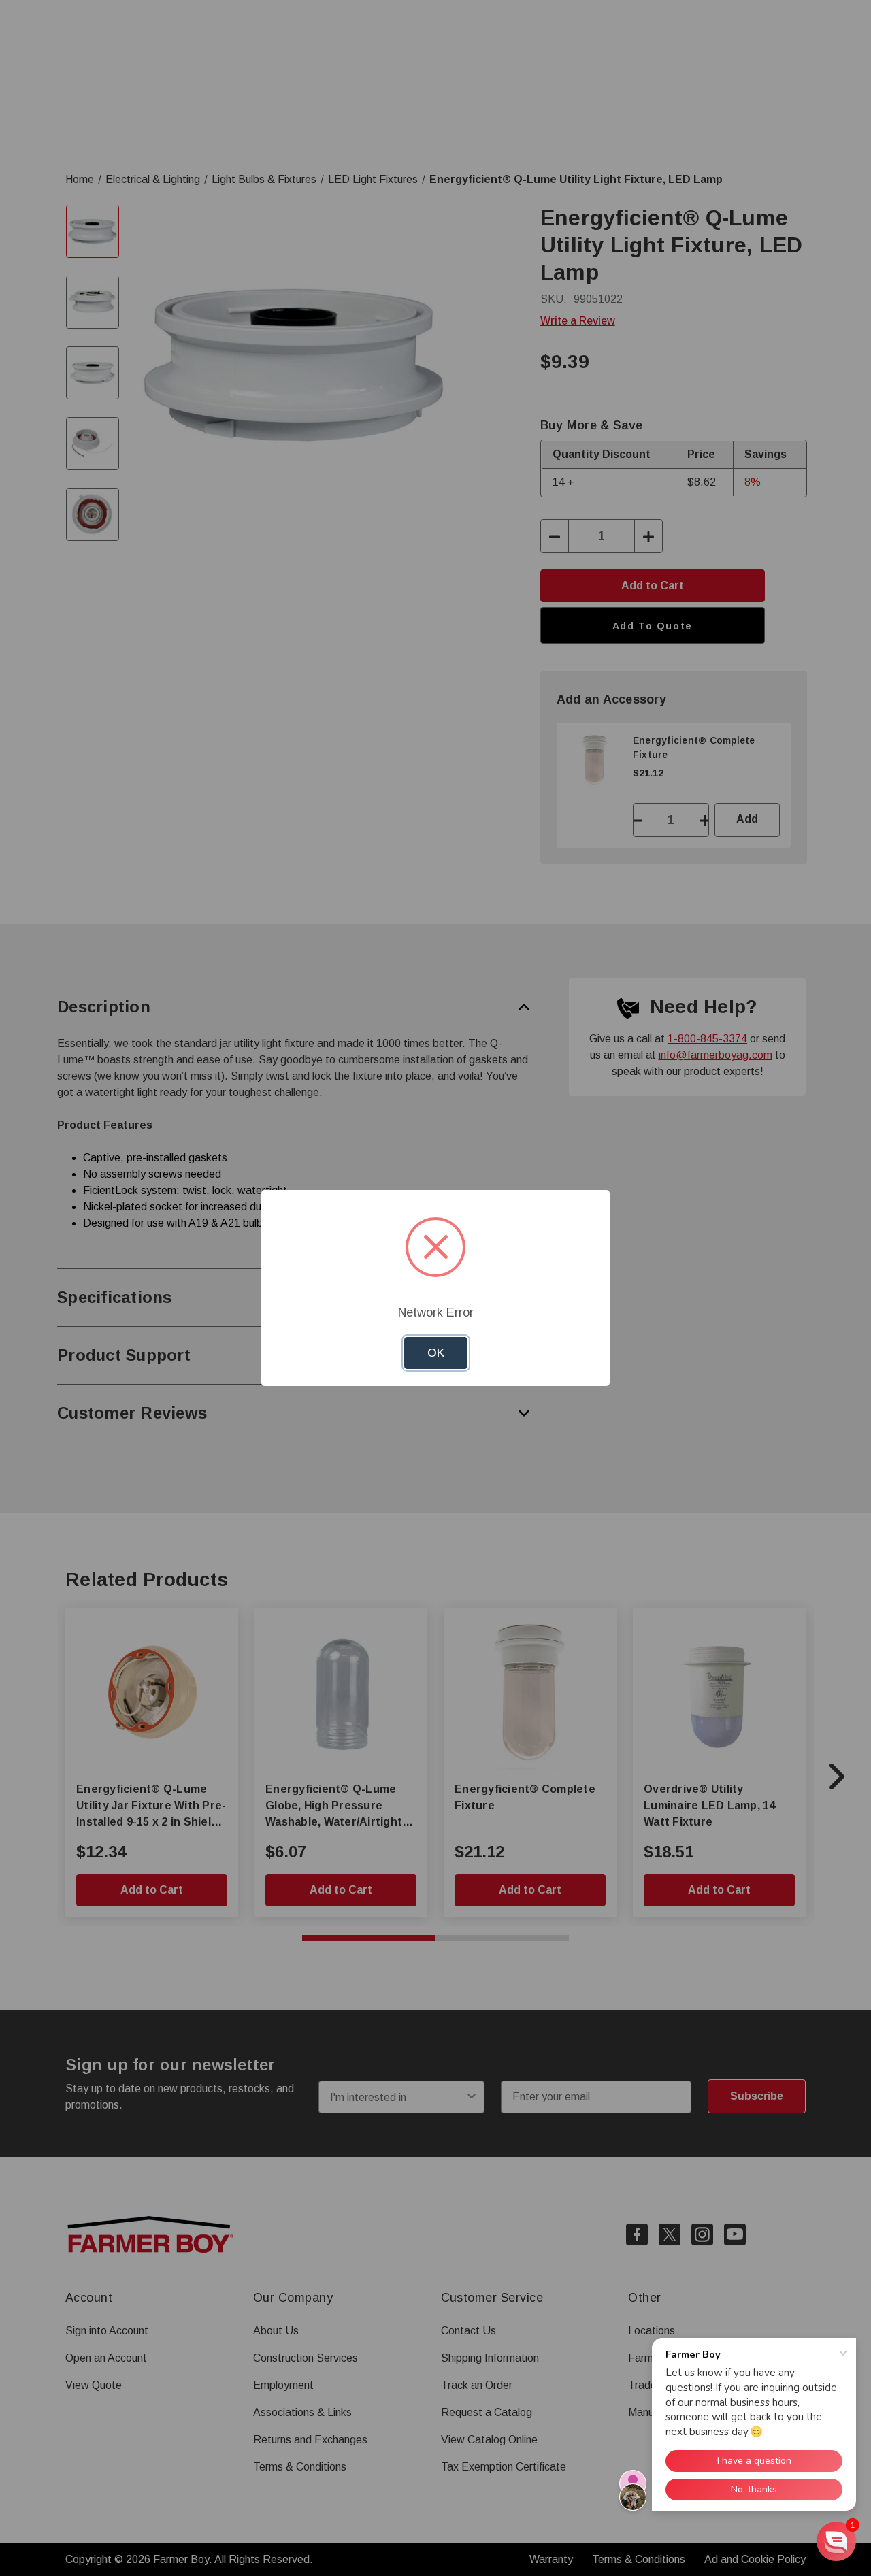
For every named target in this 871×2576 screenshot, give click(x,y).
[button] (836, 2541)
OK (436, 1353)
